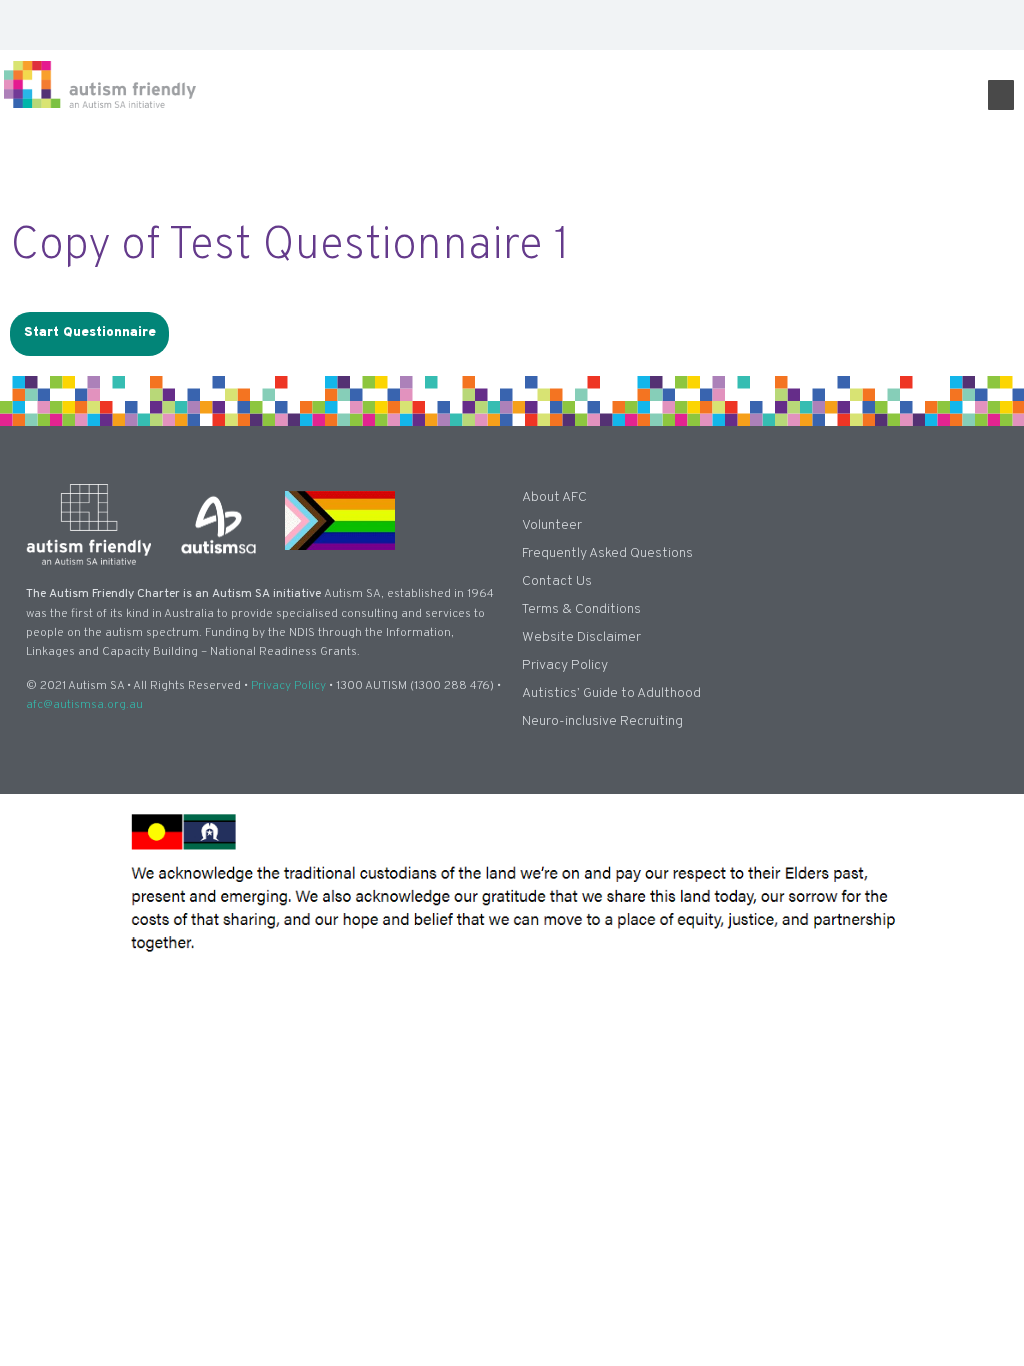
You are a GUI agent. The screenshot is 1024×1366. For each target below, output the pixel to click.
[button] (1001, 25)
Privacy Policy (288, 686)
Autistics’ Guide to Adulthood (611, 693)
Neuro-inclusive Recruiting (602, 721)
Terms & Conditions (581, 609)
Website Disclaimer (581, 637)
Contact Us (557, 581)
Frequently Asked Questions (607, 553)
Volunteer (552, 525)
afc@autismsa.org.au (84, 705)
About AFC (554, 497)
